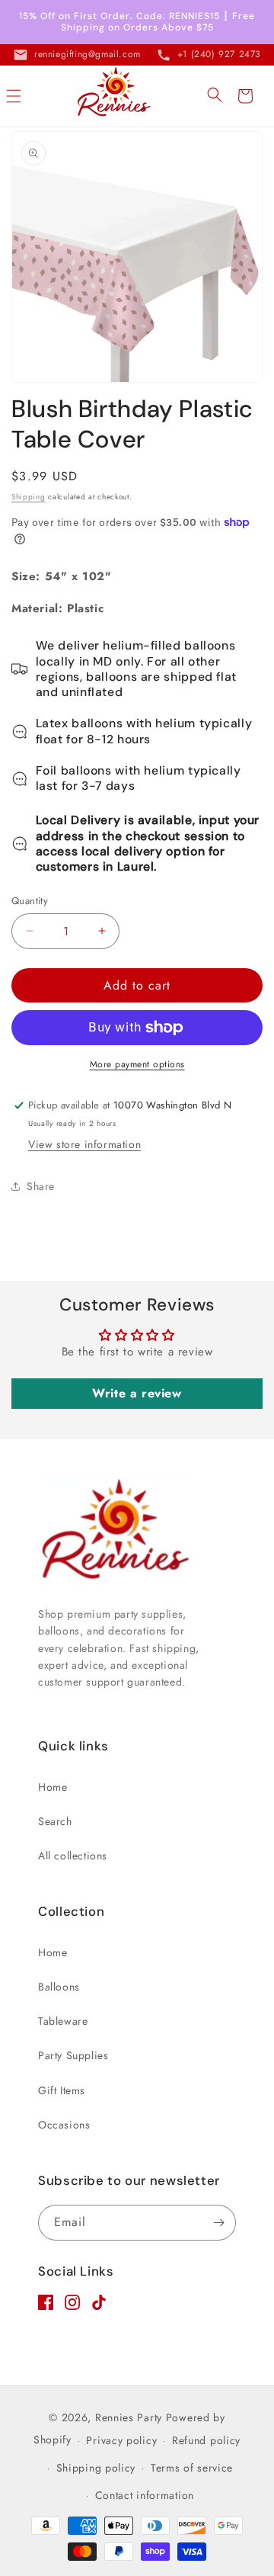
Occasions (64, 2125)
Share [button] (41, 1186)
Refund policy (206, 2440)
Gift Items (62, 2090)
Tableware (63, 2021)
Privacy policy (121, 2440)
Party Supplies (73, 2055)
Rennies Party (129, 2417)
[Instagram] (72, 2306)
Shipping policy (96, 2468)
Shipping (29, 497)
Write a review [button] (137, 1393)
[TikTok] (99, 2306)
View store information (84, 1144)
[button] (14, 96)
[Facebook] (46, 2306)
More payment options (137, 1064)
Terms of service (192, 2468)
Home (53, 1787)
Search (55, 1821)
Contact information (145, 2495)
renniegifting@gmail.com (88, 54)
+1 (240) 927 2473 (219, 54)
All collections (73, 1856)
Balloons (59, 1987)
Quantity (30, 901)
